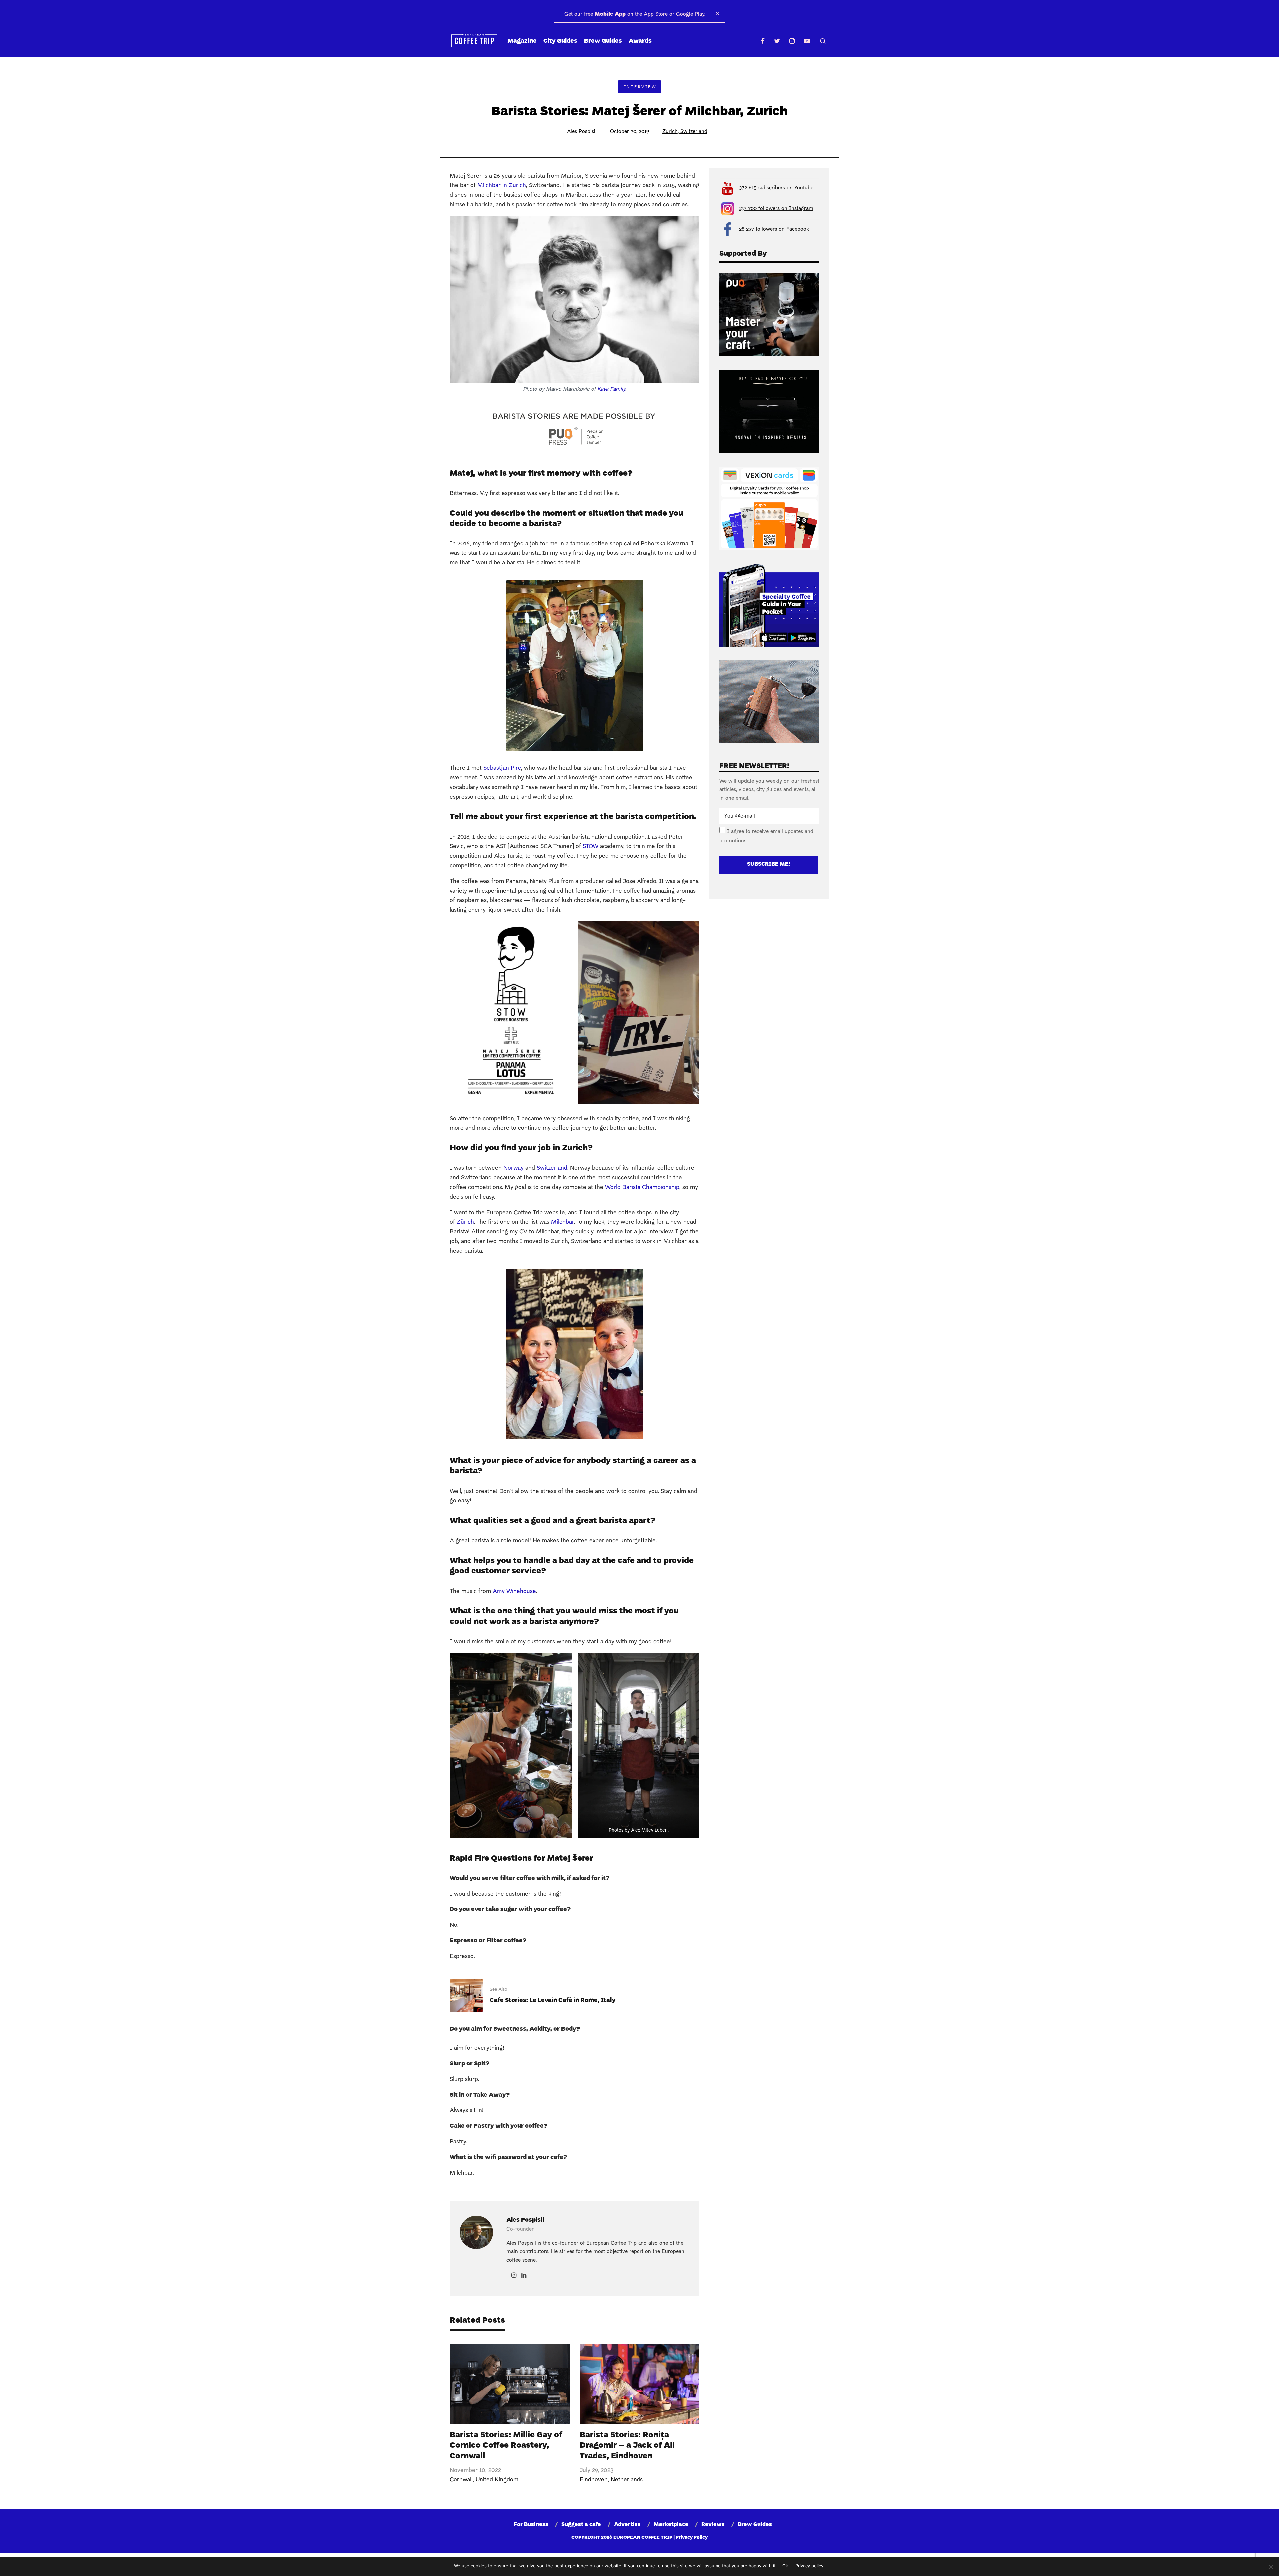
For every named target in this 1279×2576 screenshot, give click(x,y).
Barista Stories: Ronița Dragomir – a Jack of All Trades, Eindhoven (627, 2446)
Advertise (627, 2525)
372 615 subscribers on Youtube (776, 188)
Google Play (690, 14)
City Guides (560, 41)
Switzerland (694, 132)
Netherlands (627, 2480)
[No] (1271, 2567)
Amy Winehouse (514, 1591)
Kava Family (611, 389)
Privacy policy (809, 2566)
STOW (590, 846)
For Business (531, 2525)
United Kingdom (497, 2480)
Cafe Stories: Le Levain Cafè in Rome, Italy (553, 2000)
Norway (513, 1168)
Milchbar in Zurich (502, 186)
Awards (640, 41)
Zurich (670, 132)
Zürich (465, 1222)
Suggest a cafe (581, 2525)
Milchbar (562, 1222)
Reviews (713, 2525)
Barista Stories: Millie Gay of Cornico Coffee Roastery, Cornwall (506, 2446)
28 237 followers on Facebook (774, 229)
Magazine (522, 41)
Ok (785, 2566)
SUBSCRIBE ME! (769, 864)
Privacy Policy (692, 2538)
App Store (656, 14)
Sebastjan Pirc (502, 768)
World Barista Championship (642, 1187)
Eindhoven (594, 2480)
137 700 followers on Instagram (776, 209)
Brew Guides (603, 41)
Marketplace (671, 2525)
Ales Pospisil (582, 132)
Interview (640, 87)
